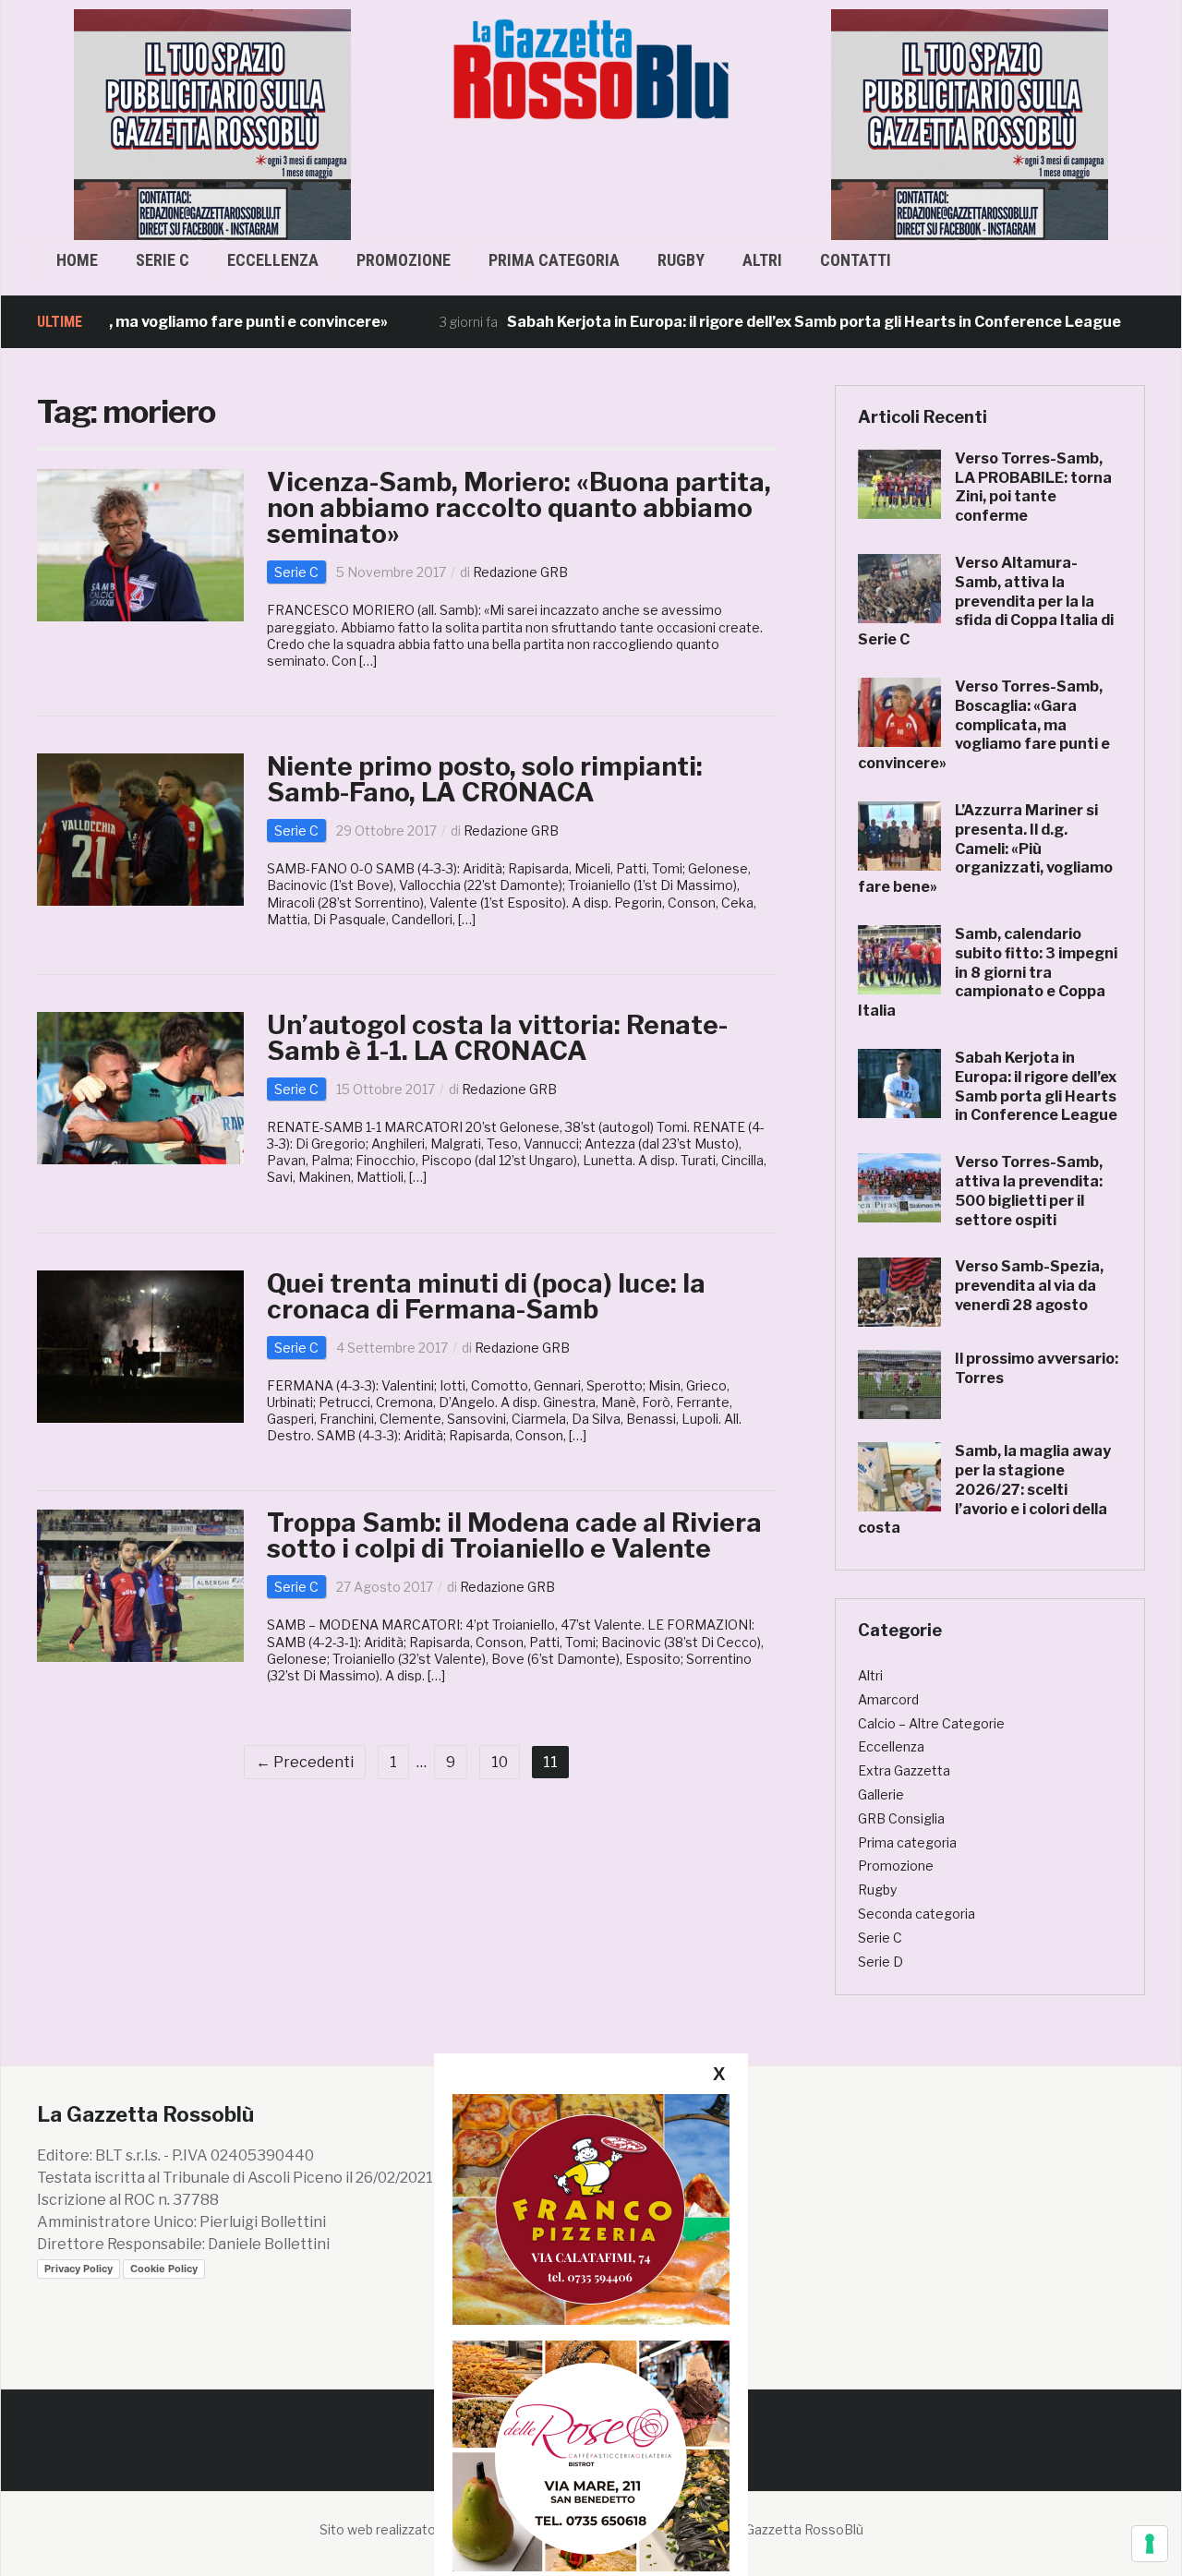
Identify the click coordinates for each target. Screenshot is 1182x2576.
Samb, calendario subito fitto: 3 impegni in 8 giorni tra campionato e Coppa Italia (988, 972)
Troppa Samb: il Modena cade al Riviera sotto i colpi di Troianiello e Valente (514, 1535)
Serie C (163, 260)
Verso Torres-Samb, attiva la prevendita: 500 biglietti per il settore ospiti (1029, 1191)
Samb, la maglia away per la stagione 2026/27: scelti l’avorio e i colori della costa (984, 1489)
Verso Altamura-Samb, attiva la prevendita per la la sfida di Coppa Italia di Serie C (986, 601)
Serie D (880, 1962)
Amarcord (888, 1699)
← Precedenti (305, 1762)
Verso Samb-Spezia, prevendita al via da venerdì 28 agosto (1029, 1286)
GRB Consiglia (901, 1818)
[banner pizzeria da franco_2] (591, 2209)
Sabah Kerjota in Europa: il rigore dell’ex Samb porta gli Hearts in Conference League (733, 322)
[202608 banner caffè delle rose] (591, 2456)
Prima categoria (554, 260)
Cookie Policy (164, 2269)
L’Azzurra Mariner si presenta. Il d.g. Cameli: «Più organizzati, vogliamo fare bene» (985, 849)
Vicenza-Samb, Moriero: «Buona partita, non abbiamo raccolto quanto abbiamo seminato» (519, 508)
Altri (762, 260)
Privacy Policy (78, 2269)
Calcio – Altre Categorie (931, 1723)
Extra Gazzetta (904, 1770)
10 (500, 1762)
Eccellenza (273, 260)
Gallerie (881, 1794)
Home (77, 260)
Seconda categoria (917, 1914)
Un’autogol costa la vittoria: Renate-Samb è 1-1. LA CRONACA (497, 1038)
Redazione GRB (520, 572)
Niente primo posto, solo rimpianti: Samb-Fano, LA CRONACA (485, 779)
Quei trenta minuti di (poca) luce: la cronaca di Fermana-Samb (486, 1296)
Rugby (681, 260)
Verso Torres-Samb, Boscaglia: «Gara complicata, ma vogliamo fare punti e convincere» (984, 725)
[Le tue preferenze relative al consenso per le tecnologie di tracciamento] (1150, 2544)
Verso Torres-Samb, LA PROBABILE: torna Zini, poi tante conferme (1033, 487)
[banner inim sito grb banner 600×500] (212, 123)
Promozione (404, 260)
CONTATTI (856, 260)
